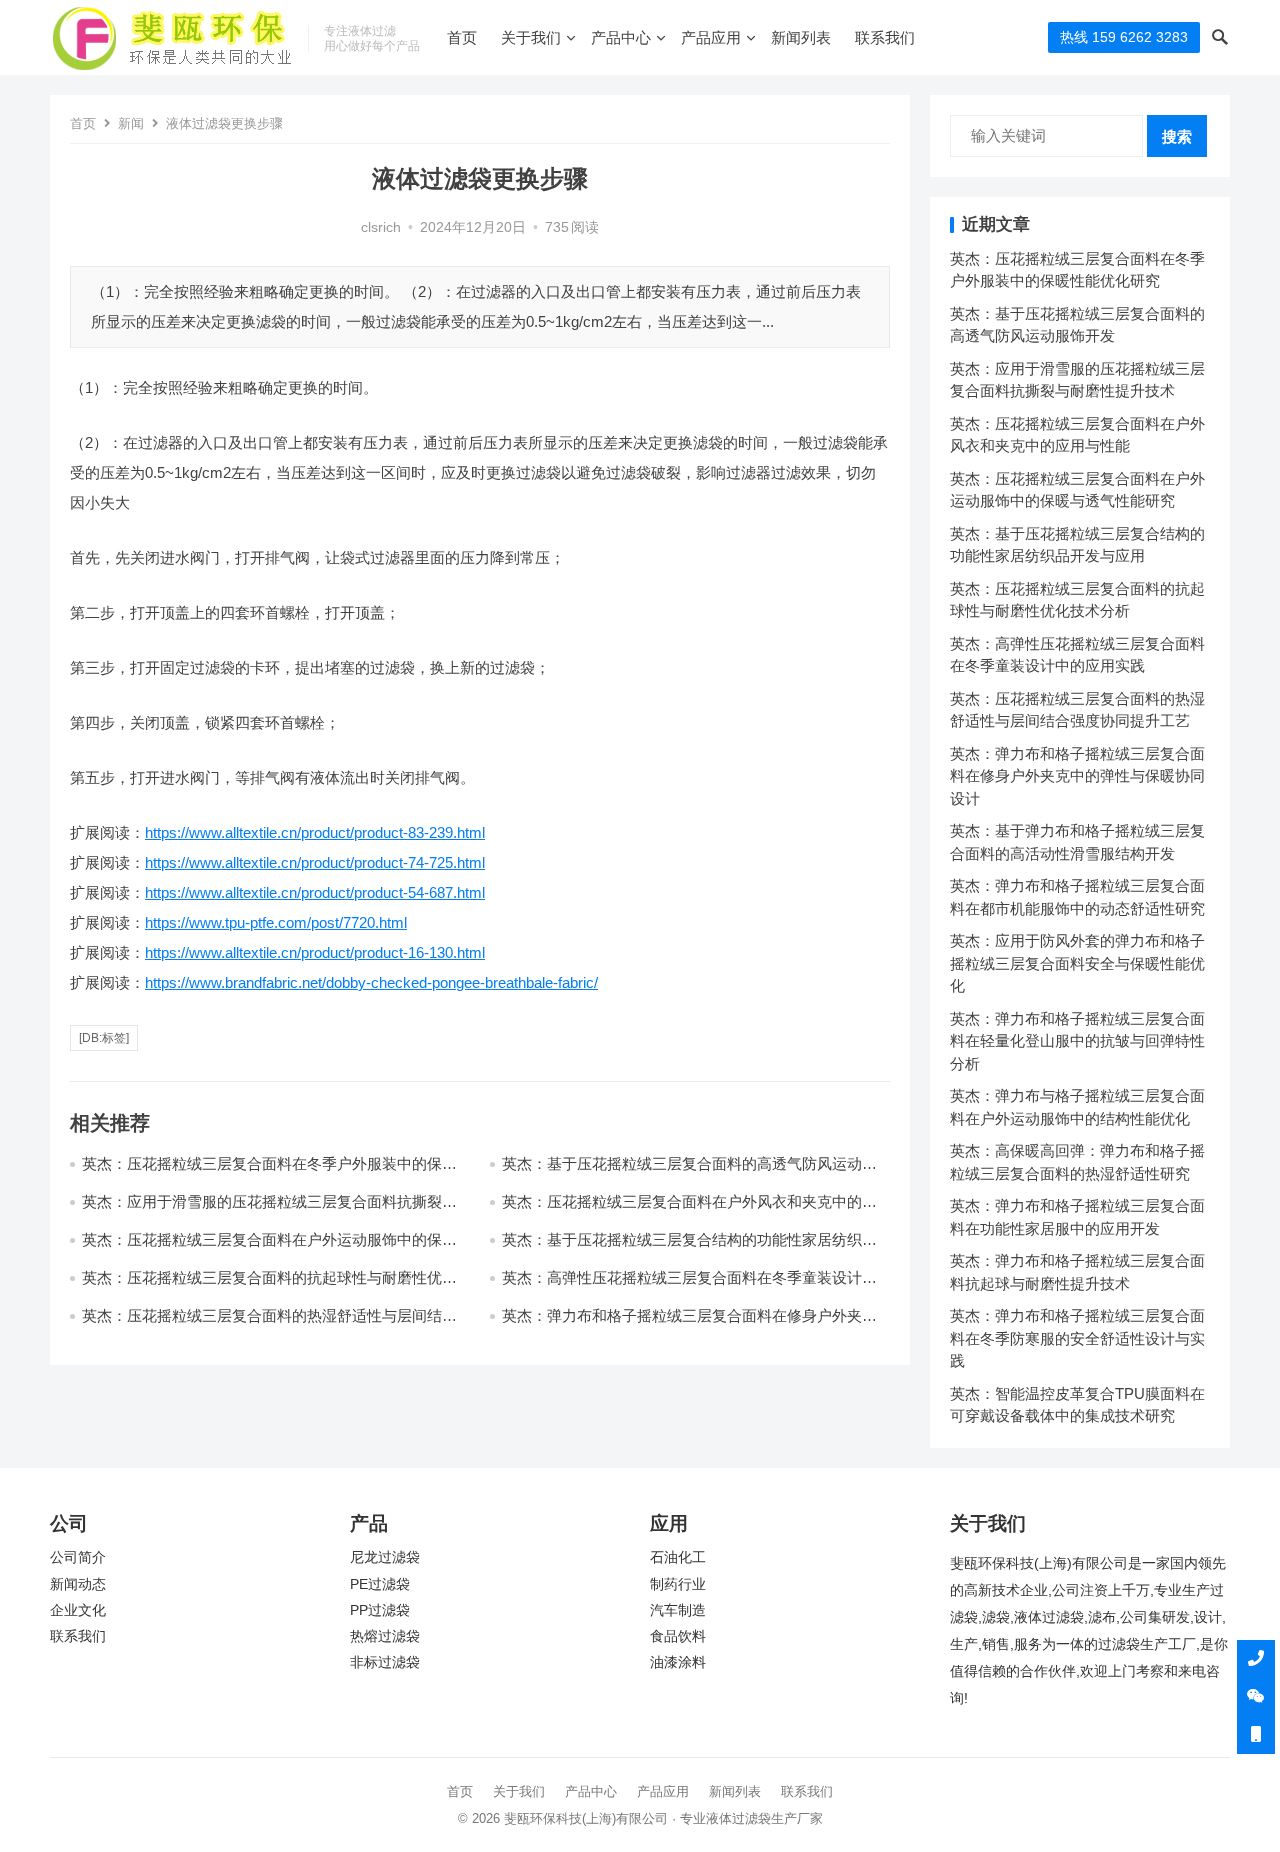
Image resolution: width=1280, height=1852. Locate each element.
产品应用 (711, 37)
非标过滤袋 (385, 1662)
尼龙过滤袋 (385, 1557)
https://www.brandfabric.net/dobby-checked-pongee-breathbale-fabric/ (371, 982)
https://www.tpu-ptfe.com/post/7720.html (276, 922)
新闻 (131, 123)
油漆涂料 (678, 1662)
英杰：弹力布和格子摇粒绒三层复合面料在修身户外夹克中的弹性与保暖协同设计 (1077, 776)
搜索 (1177, 136)
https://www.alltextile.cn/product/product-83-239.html (315, 832)
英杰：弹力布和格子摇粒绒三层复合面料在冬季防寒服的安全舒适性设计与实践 (1077, 1338)
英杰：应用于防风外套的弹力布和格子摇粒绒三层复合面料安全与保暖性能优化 (1077, 963)
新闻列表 (801, 37)
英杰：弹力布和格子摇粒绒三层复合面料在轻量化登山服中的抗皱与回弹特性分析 (1077, 1041)
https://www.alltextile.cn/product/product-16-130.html (315, 952)
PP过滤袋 (380, 1610)
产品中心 (621, 37)
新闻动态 (78, 1584)
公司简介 (78, 1557)
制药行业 (678, 1584)
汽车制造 (678, 1610)
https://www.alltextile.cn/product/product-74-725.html (315, 862)
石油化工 (678, 1557)
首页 (462, 37)
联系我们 (885, 37)
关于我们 (531, 37)
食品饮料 (678, 1636)
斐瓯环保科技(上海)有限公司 (586, 1818)
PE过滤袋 (380, 1584)
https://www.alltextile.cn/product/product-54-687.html (315, 892)
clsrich (381, 227)
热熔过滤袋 (385, 1636)
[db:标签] (104, 1038)
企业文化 (78, 1610)
